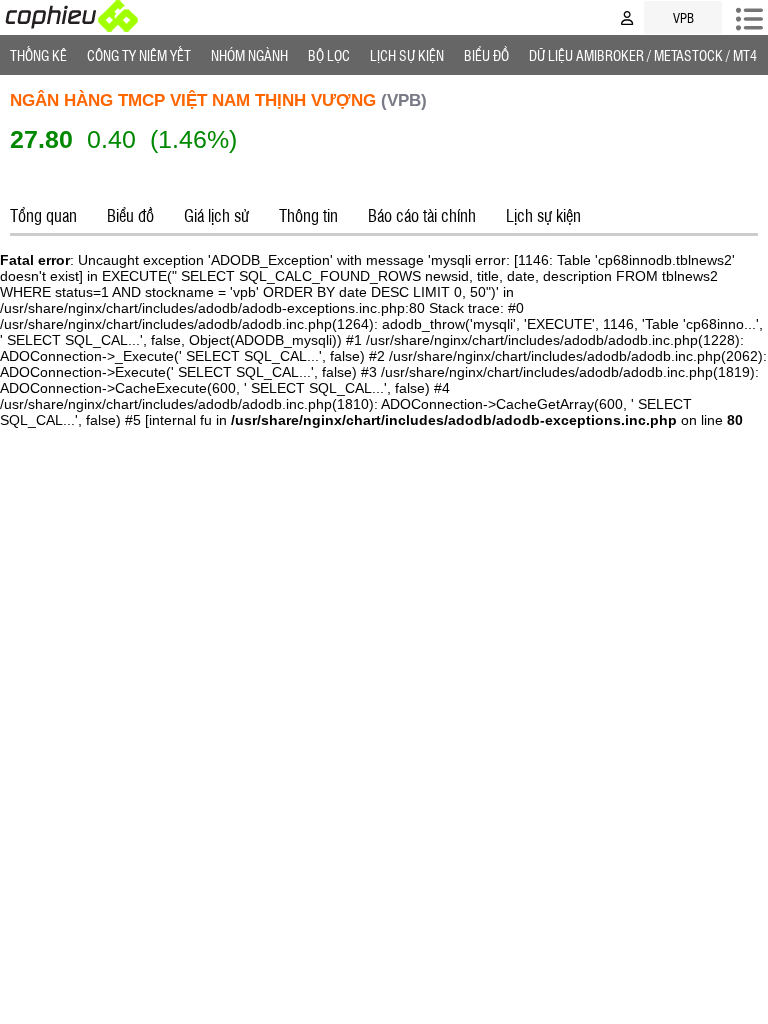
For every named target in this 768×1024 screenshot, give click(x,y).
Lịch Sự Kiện (407, 55)
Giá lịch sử (216, 215)
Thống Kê (38, 55)
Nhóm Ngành (249, 55)
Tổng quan (43, 215)
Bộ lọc (329, 55)
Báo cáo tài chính (422, 215)
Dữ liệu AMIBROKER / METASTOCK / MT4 (643, 55)
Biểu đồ (486, 55)
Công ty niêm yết (139, 55)
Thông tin (308, 215)
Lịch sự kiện (543, 215)
